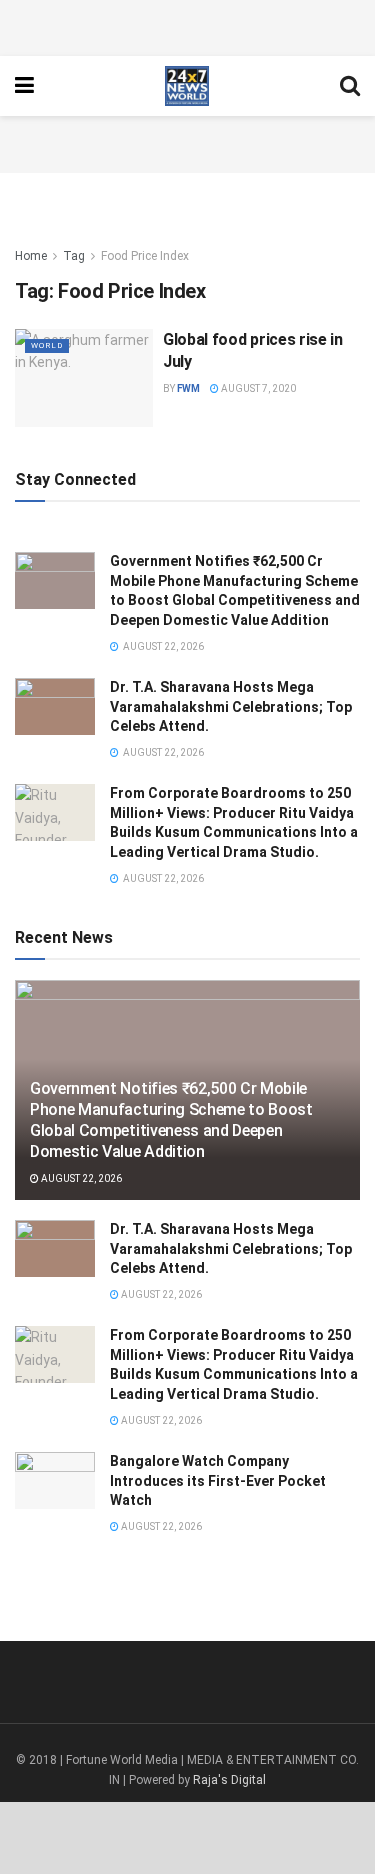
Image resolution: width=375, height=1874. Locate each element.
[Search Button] (350, 86)
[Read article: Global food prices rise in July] (84, 378)
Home (31, 256)
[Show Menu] (24, 86)
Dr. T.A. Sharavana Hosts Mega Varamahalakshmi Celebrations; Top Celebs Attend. (231, 706)
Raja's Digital (229, 1780)
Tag (74, 256)
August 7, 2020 (257, 388)
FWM (188, 388)
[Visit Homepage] (186, 86)
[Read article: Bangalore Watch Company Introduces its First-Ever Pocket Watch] (55, 1480)
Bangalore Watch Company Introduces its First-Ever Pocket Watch (218, 1480)
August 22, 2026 (80, 1178)
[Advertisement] (188, 25)
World (47, 345)
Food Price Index (145, 256)
